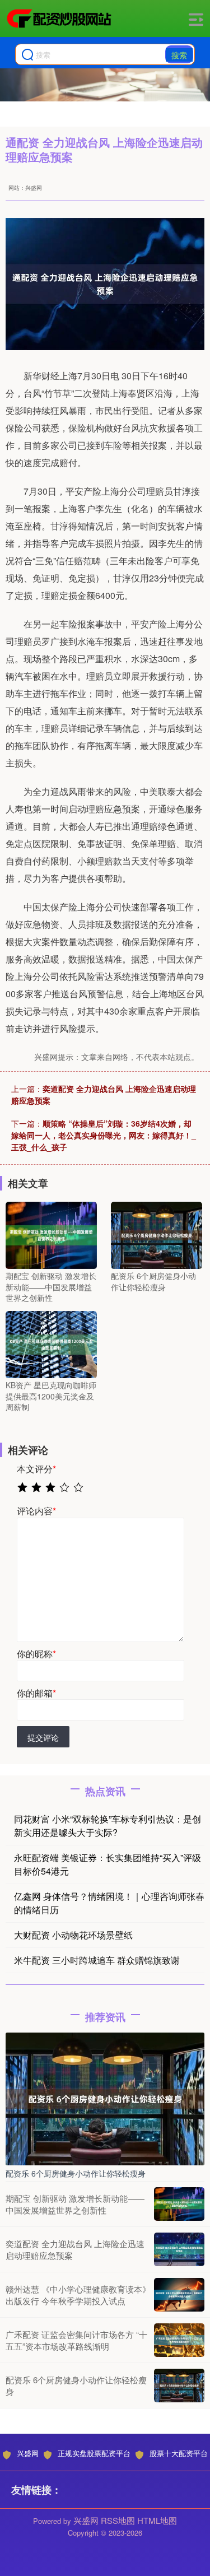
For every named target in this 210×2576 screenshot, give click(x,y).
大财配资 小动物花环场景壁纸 (73, 1935)
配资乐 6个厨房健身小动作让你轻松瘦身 (76, 2173)
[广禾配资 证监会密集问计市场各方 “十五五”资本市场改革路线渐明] (179, 2340)
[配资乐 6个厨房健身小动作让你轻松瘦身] (157, 1234)
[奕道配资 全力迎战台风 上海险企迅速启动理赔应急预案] (179, 2249)
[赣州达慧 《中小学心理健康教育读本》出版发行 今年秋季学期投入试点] (179, 2295)
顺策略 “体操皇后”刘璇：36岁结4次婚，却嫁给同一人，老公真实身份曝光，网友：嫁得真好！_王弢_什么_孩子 (104, 1135)
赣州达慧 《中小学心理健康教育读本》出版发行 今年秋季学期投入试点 (78, 2295)
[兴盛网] (59, 18)
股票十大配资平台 (179, 2453)
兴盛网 (28, 2453)
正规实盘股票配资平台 (94, 2453)
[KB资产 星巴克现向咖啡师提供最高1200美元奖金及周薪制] (51, 1343)
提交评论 (43, 1737)
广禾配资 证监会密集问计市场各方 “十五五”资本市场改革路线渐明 (76, 2340)
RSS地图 (118, 2520)
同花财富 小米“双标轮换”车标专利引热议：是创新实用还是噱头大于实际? (108, 1826)
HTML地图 (157, 2520)
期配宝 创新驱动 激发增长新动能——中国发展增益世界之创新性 (75, 2204)
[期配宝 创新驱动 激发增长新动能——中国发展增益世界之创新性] (51, 1234)
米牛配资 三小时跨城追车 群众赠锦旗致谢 (97, 1960)
